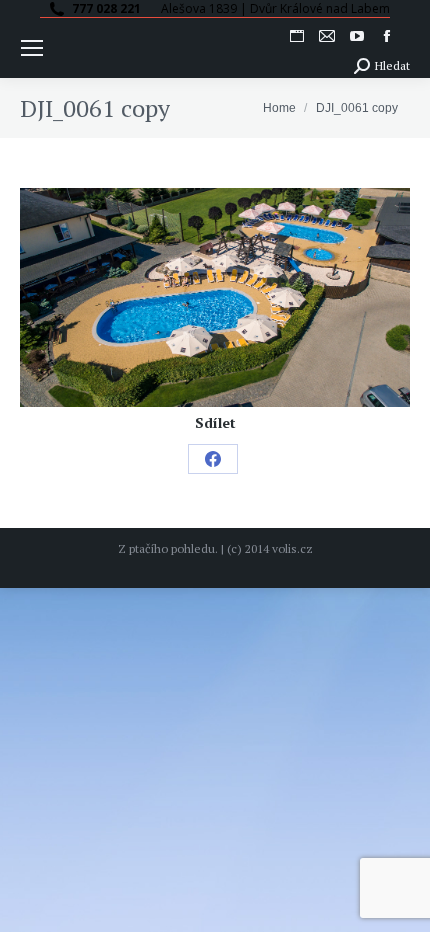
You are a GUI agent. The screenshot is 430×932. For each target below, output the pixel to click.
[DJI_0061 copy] (215, 297)
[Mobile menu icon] (32, 48)
